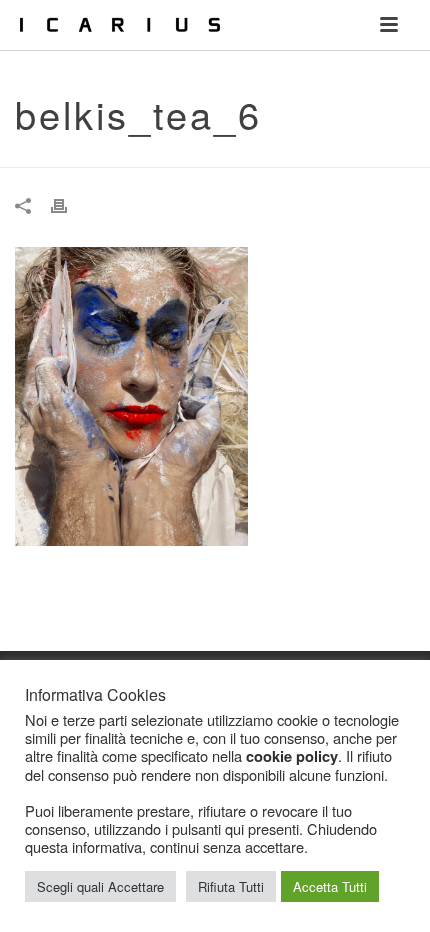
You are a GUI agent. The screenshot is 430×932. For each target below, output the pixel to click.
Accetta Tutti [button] (330, 886)
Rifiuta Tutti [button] (231, 886)
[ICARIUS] (10, 25)
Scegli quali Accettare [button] (100, 886)
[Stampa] (69, 205)
